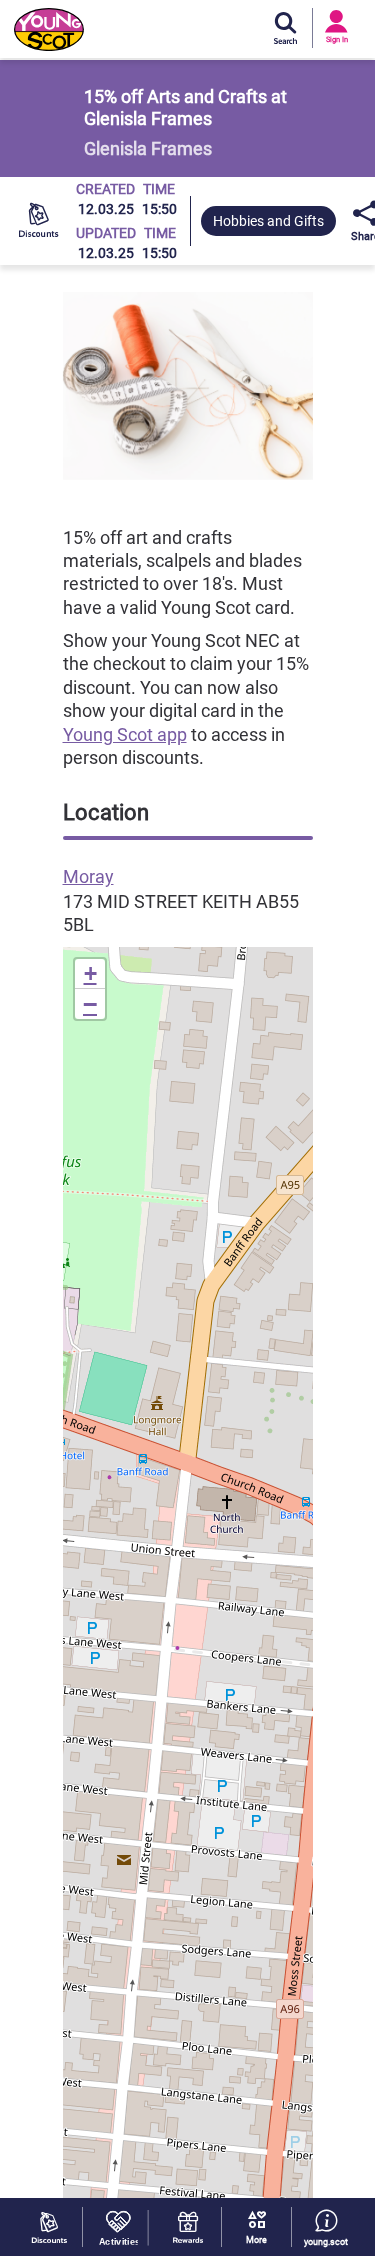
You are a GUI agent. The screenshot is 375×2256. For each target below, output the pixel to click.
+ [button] (90, 973)
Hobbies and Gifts (268, 221)
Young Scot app (125, 734)
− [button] (90, 1004)
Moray (88, 876)
